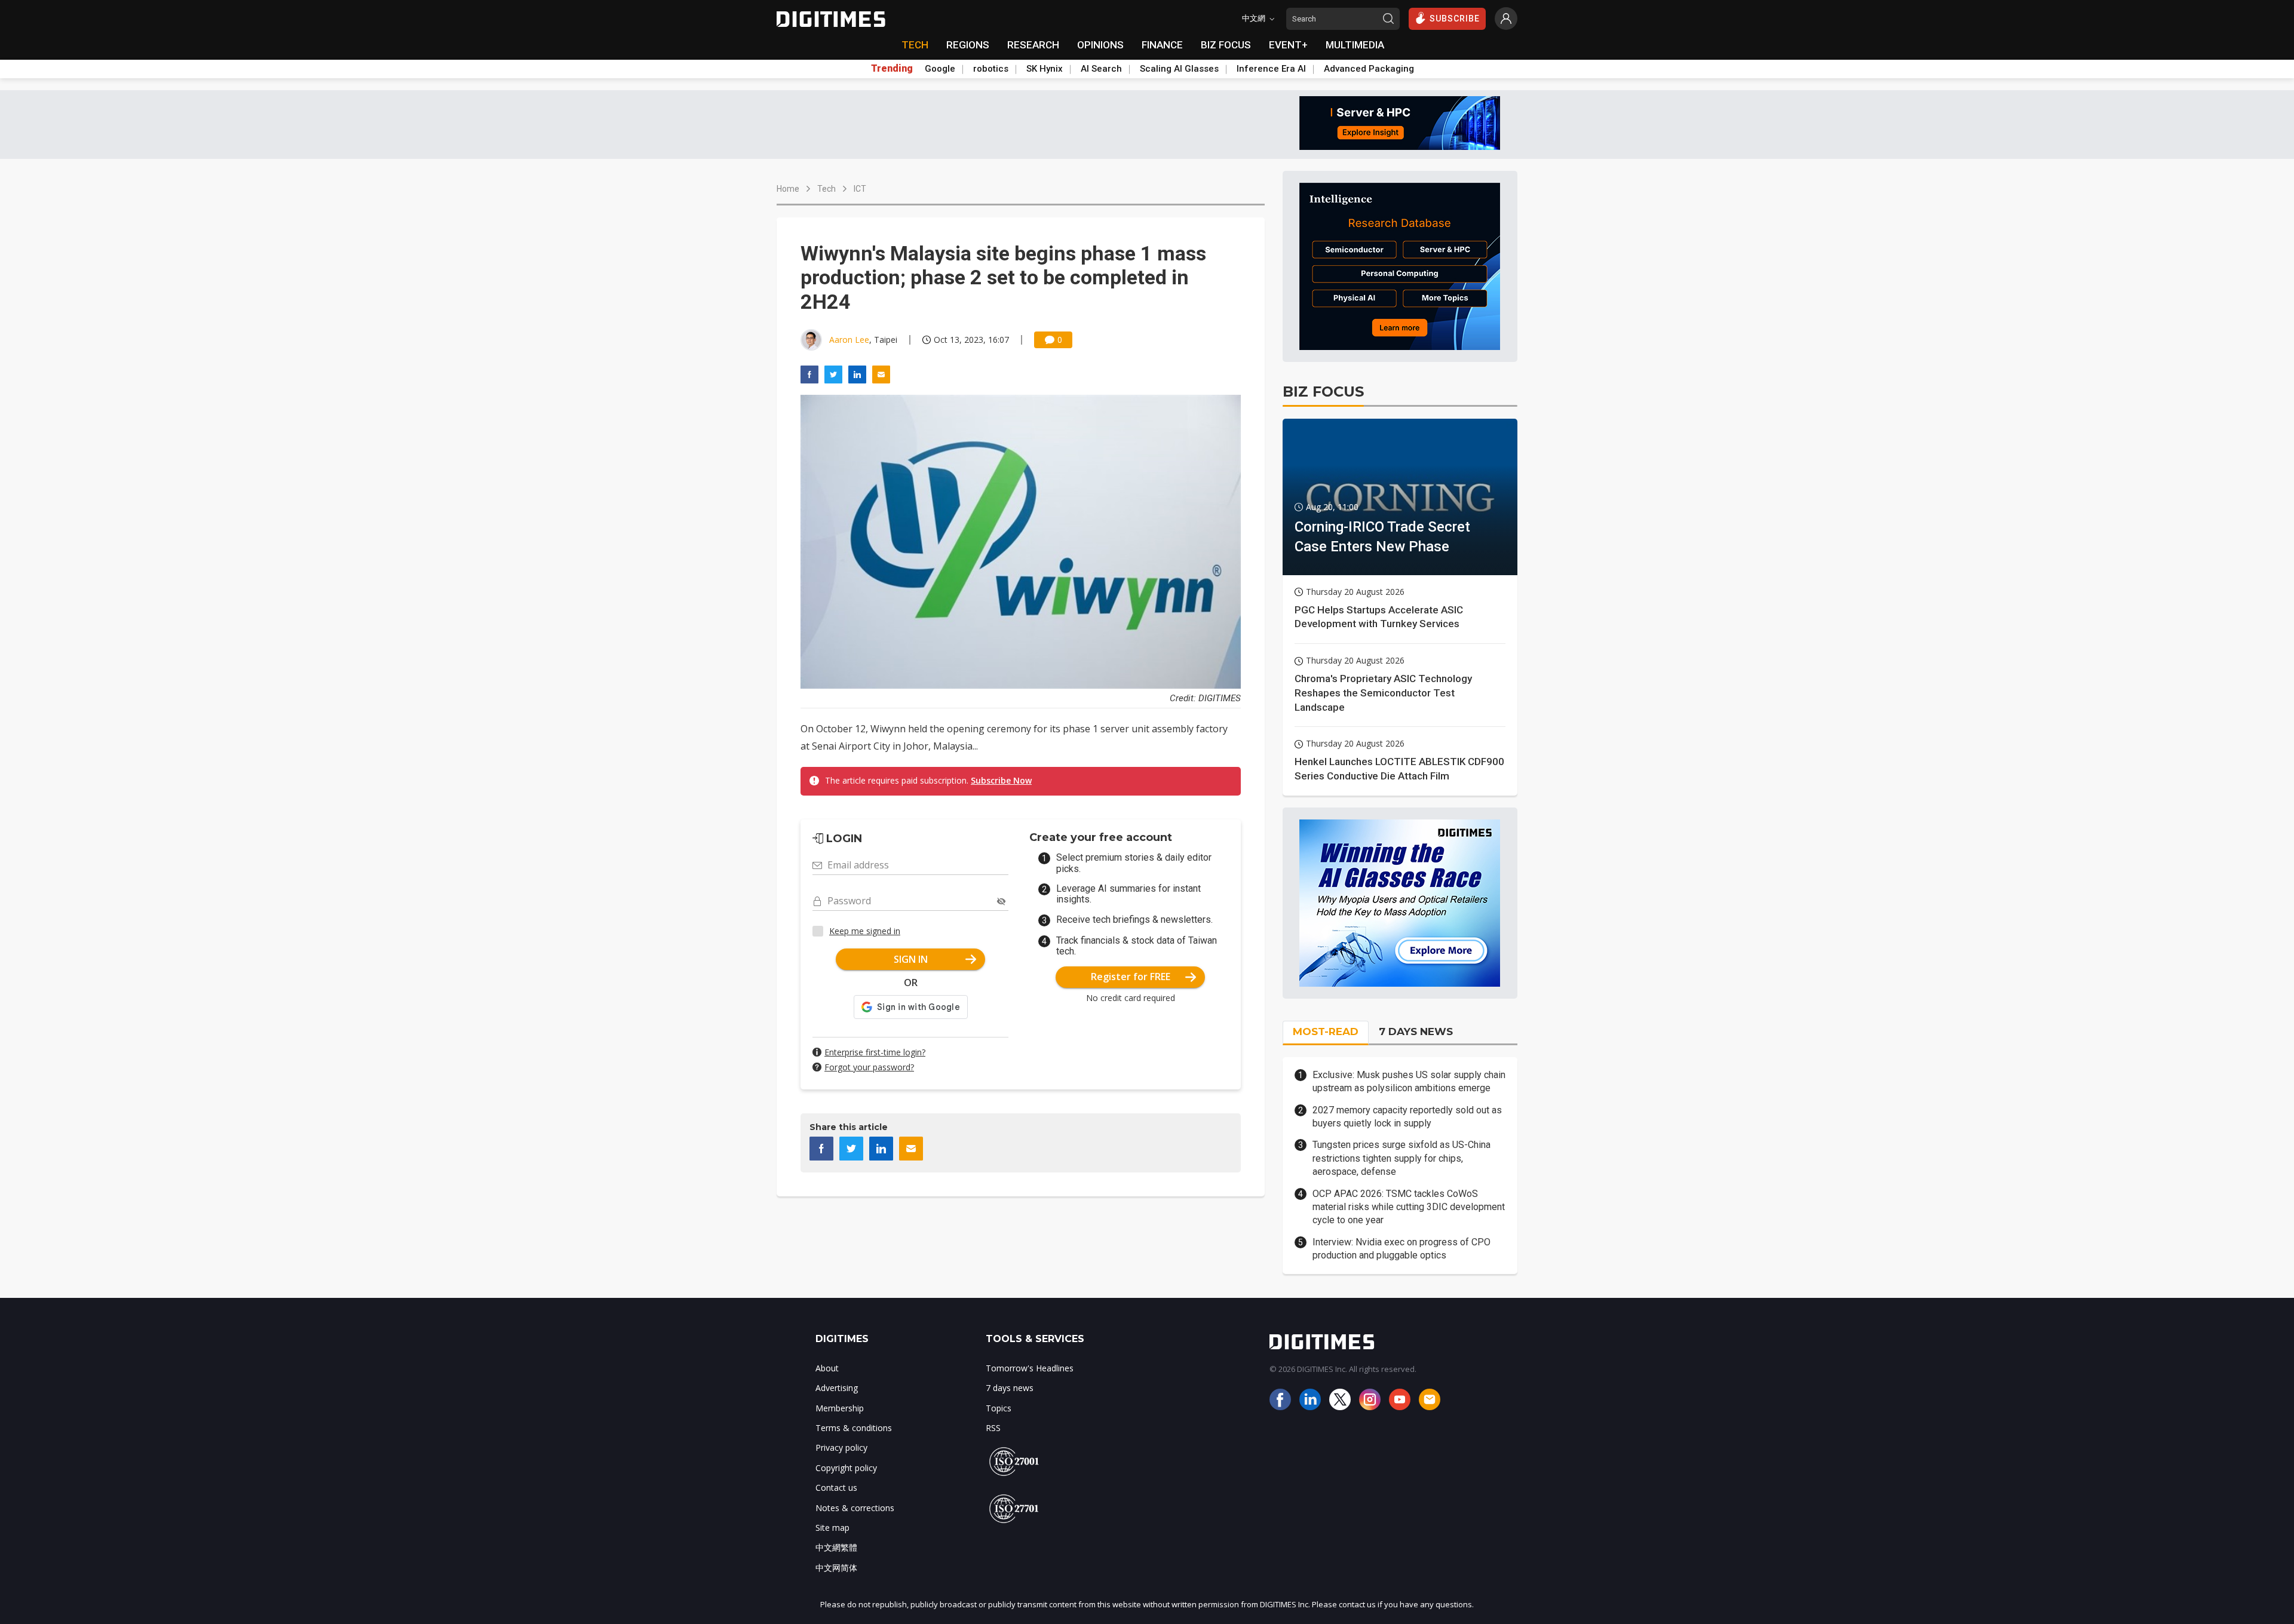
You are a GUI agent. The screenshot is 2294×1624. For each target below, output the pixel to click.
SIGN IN (911, 959)
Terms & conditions (854, 1428)
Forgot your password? (869, 1067)
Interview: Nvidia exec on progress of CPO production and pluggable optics (1401, 1249)
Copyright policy (846, 1468)
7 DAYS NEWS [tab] (1416, 1031)
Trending (892, 69)
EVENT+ (1288, 45)
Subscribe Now (1001, 780)
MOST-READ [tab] (1326, 1031)
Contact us (836, 1488)
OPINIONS (1100, 45)
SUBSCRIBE (1455, 19)
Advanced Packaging (1369, 69)
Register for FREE (1131, 977)
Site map (832, 1528)
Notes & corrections (855, 1508)
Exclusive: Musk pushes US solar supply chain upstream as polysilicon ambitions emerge (1409, 1081)
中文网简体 (836, 1568)
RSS (993, 1428)
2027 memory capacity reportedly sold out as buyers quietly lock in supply (1407, 1117)
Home (788, 189)
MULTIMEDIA (1355, 45)
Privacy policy (841, 1448)
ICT (860, 189)
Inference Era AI (1271, 69)
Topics (999, 1408)
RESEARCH (1033, 45)
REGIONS (968, 45)
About (827, 1368)
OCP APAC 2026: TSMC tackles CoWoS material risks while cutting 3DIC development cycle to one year (1409, 1207)
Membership (840, 1408)
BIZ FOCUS (1226, 45)
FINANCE (1162, 45)
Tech (826, 189)
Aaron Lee (849, 340)
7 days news (1010, 1388)
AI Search (1101, 69)
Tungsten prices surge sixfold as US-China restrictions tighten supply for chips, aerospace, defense (1401, 1158)
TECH (915, 45)
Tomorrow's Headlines (1030, 1368)
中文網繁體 (836, 1547)
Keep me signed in (865, 931)
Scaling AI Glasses (1179, 69)
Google (940, 69)
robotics (991, 69)
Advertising (837, 1388)
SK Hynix (1045, 69)
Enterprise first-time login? (875, 1052)
